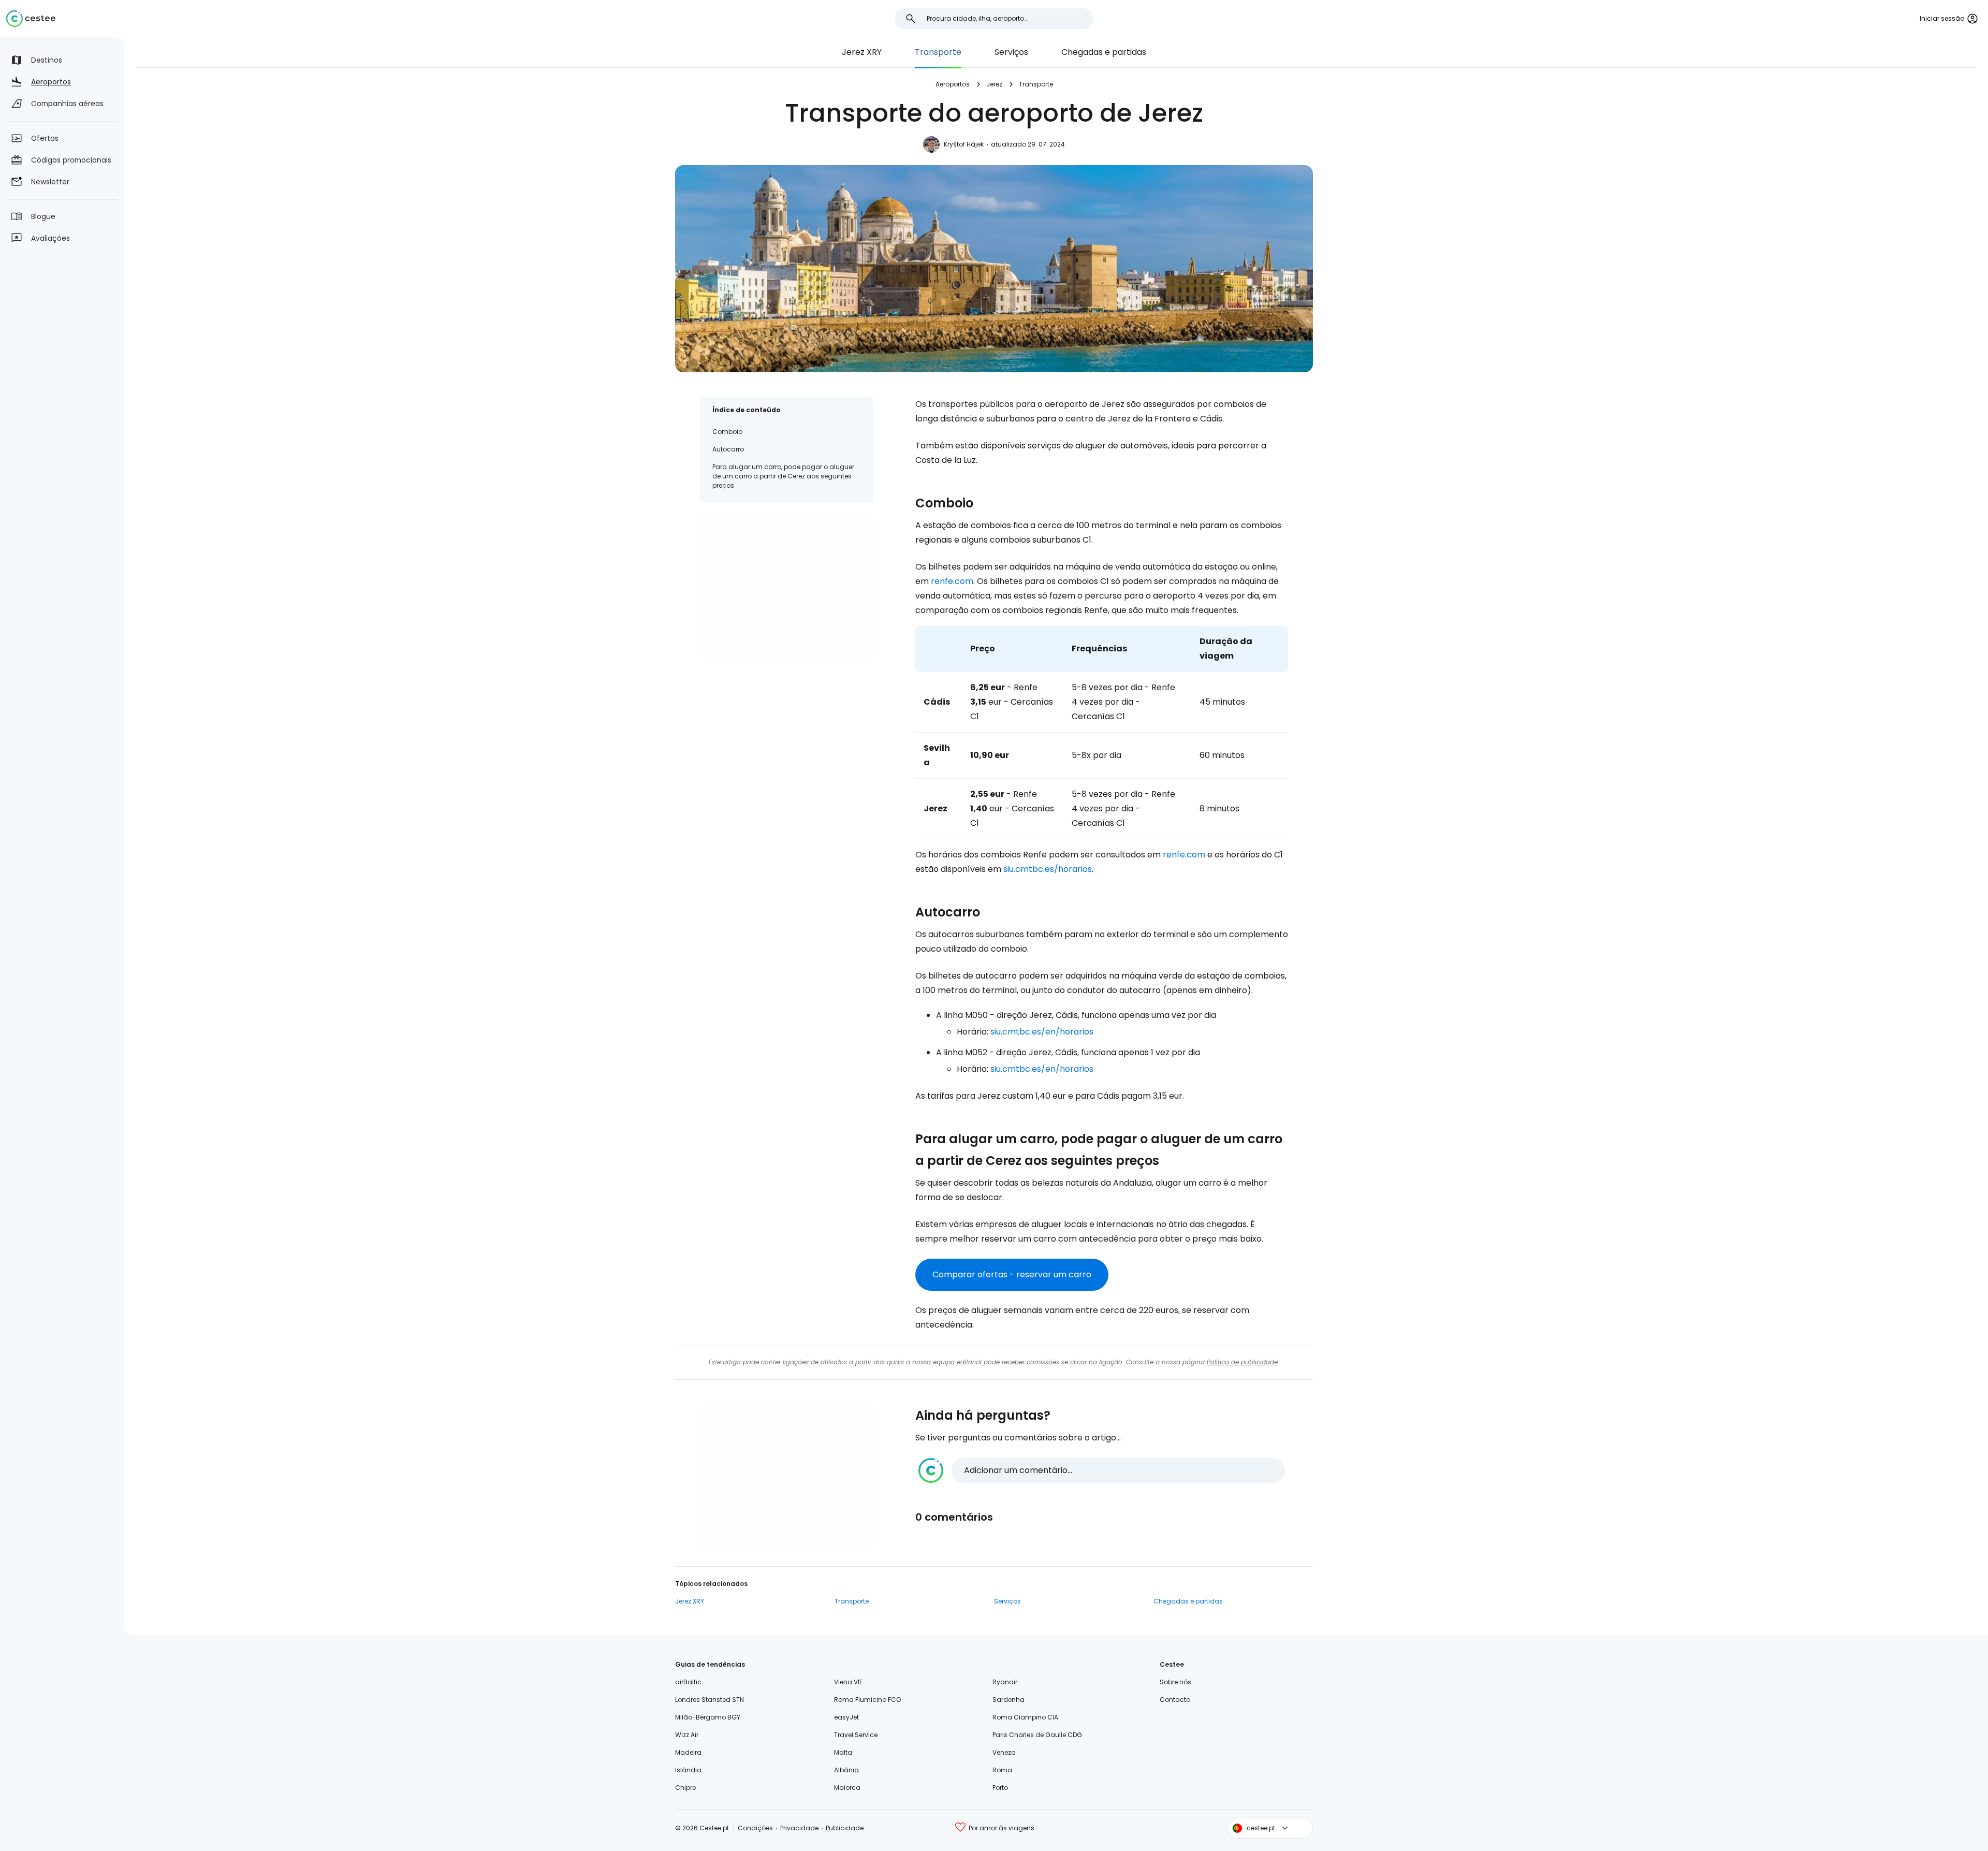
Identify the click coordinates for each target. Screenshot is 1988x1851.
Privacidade (799, 1828)
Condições (755, 1828)
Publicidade (845, 1828)
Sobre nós (1175, 1682)
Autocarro (728, 449)
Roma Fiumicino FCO (867, 1700)
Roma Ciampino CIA (1025, 1717)
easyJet (846, 1717)
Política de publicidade (1242, 1362)
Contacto (1175, 1700)
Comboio (727, 432)
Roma (1002, 1770)
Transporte (938, 52)
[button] (1102, 1470)
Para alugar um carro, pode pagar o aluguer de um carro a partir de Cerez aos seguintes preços (783, 476)
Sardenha (1008, 1700)
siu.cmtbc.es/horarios (1048, 869)
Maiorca (847, 1788)
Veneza (1004, 1752)
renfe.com (952, 581)
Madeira (688, 1752)
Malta (843, 1752)
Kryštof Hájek (964, 144)
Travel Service (856, 1735)
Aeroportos (953, 84)
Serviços (1011, 52)
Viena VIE (848, 1682)
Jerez (994, 84)
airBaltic (688, 1682)
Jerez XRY (862, 52)
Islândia (688, 1770)
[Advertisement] (787, 588)
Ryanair (1005, 1682)
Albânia (846, 1770)
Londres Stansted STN (710, 1700)
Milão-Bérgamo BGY (708, 1717)
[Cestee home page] (31, 19)
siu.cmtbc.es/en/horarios (1042, 1032)
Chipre (685, 1788)
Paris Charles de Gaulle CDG (1037, 1735)
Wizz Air (687, 1735)
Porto (1000, 1788)
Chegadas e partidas (1104, 52)
